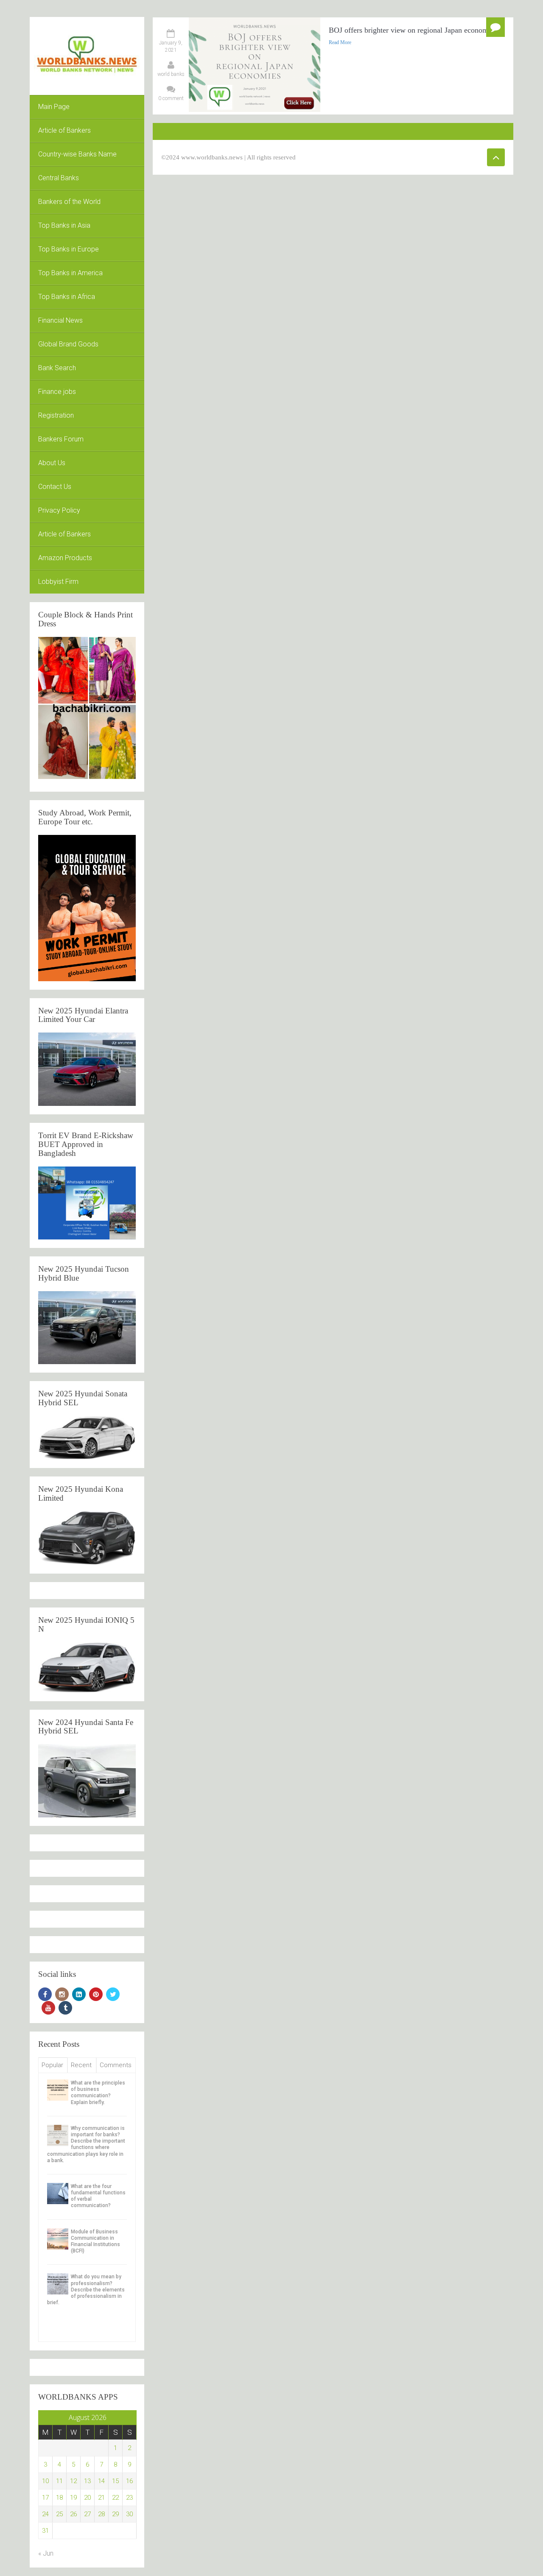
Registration (56, 415)
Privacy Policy (59, 510)
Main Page (54, 107)
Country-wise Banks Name (77, 154)
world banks (171, 74)
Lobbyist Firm (58, 582)
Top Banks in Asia (64, 225)
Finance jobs (57, 392)
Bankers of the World (69, 202)
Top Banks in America (70, 273)
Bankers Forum (61, 439)
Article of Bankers (64, 130)
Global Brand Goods (68, 344)
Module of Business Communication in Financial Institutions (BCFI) (95, 2241)
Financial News (60, 320)
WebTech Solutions (381, 157)
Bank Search (57, 368)
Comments (116, 2065)
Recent (81, 2065)
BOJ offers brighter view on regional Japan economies (413, 30)
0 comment (171, 98)
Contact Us (55, 487)
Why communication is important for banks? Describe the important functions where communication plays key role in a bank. (86, 2144)
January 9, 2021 (171, 46)
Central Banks (59, 178)
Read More (340, 42)
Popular (52, 2065)
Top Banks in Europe (69, 249)
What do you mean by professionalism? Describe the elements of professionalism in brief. (86, 2290)
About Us (52, 463)
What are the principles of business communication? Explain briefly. (98, 2093)
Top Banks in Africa (67, 297)
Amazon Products (65, 558)
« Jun (46, 2553)
